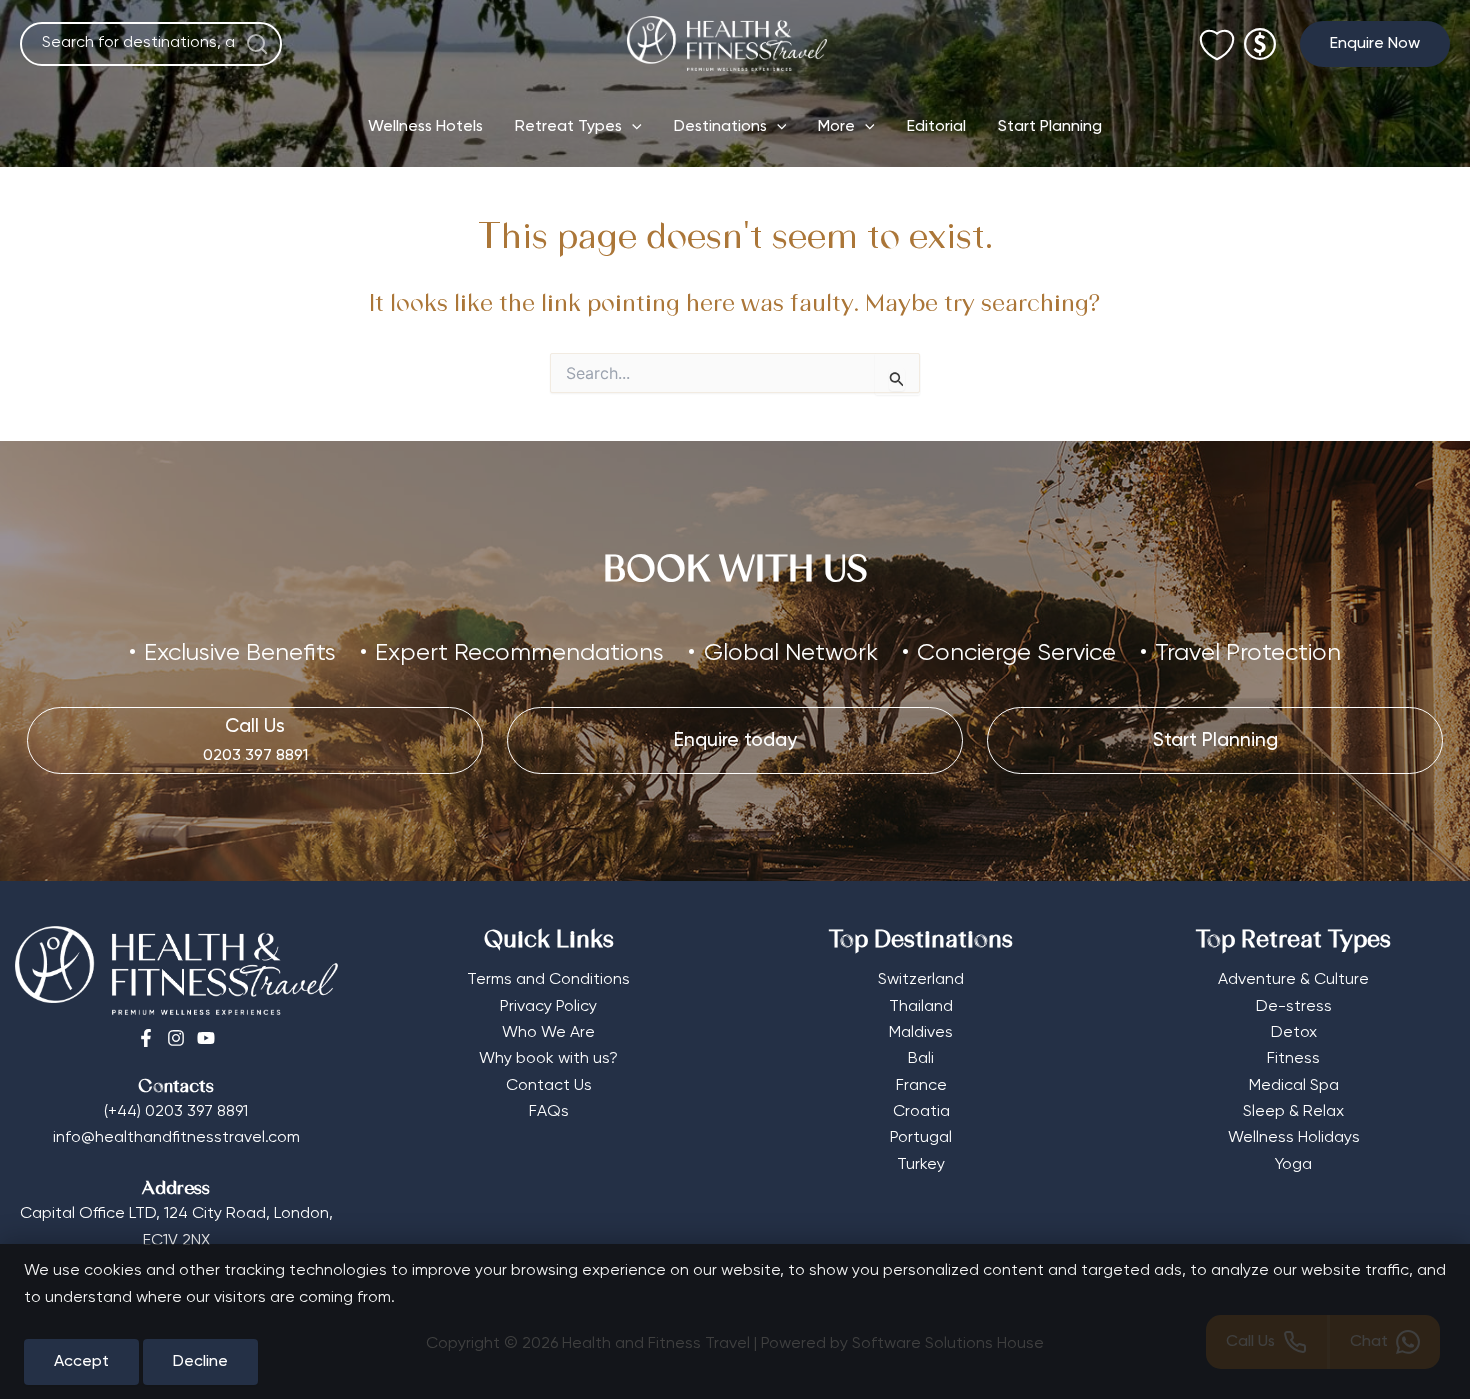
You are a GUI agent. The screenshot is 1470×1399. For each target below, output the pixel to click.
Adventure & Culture (1293, 980)
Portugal (921, 1138)
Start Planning (1050, 127)
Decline (200, 1362)
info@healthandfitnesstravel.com (176, 1138)
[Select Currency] (1260, 35)
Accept (81, 1362)
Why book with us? (548, 1059)
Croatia (921, 1112)
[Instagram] (176, 1038)
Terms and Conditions (548, 980)
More (836, 127)
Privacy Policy (548, 1007)
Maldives (921, 1033)
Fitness (1293, 1059)
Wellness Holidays (1294, 1138)
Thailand (921, 1007)
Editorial (936, 127)
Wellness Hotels (425, 127)
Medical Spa (1294, 1086)
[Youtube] (206, 1038)
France (921, 1086)
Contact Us (549, 1086)
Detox (1294, 1033)
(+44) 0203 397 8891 (176, 1112)
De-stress (1294, 1007)
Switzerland (921, 980)
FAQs (549, 1112)
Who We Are (548, 1033)
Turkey (921, 1165)
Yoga (1293, 1165)
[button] (1375, 44)
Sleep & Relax (1293, 1112)
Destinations (720, 127)
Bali (921, 1059)
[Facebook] (146, 1038)
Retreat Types (568, 127)
